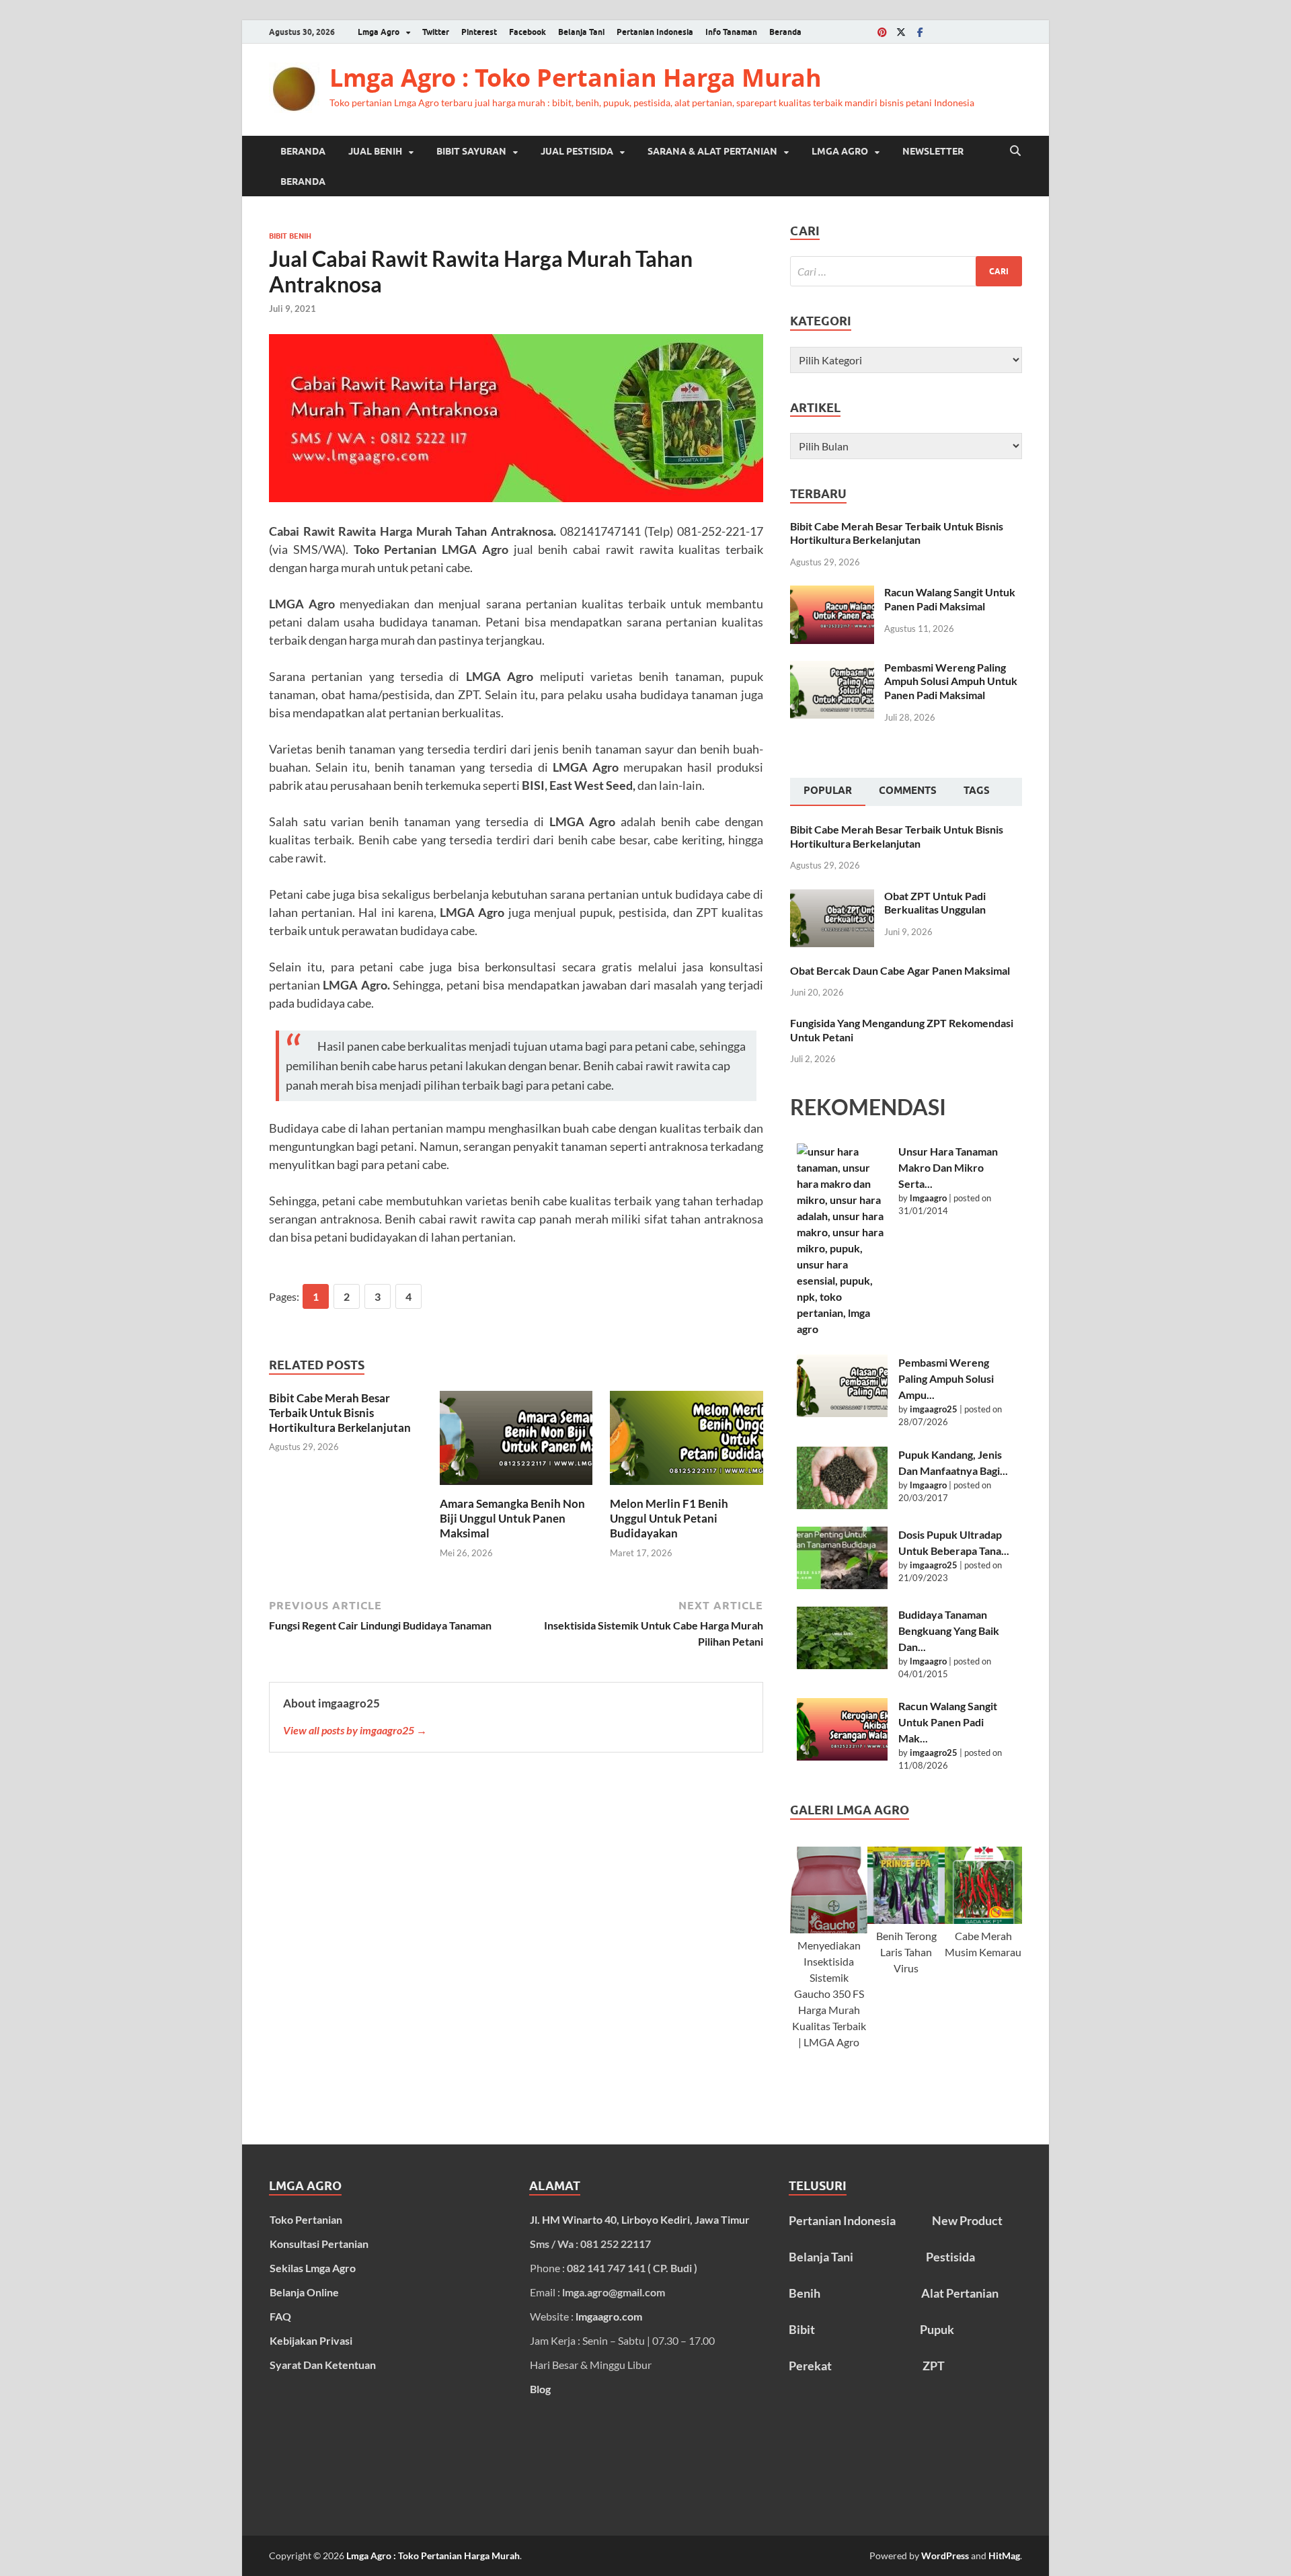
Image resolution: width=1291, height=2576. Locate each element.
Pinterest (479, 32)
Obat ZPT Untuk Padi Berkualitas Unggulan (935, 903)
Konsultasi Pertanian (319, 2244)
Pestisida (950, 2257)
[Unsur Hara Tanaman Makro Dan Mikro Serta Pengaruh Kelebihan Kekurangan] (842, 1240)
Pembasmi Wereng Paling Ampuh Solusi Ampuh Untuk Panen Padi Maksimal (951, 681)
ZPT (934, 2366)
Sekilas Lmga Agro (313, 2268)
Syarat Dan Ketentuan (323, 2365)
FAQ (280, 2316)
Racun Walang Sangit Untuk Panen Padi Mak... (948, 1722)
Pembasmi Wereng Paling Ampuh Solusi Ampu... (946, 1378)
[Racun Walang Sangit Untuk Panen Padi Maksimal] (832, 593)
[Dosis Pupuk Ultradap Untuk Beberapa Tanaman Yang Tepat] (842, 1558)
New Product (967, 2220)
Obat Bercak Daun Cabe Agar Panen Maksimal (900, 970)
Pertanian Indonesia (655, 32)
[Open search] (1015, 151)
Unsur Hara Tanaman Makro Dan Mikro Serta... (948, 1167)
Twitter (436, 32)
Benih (805, 2293)
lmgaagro (928, 1198)
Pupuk (937, 2329)
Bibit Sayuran (471, 151)
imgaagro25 (934, 1409)
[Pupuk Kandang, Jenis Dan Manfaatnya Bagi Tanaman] (842, 1478)
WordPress (945, 2555)
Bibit (802, 2329)
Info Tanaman (731, 32)
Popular (828, 791)
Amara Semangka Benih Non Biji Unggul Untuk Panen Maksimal (512, 1518)
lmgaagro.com (609, 2316)
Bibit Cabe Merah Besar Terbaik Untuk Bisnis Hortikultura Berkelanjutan (340, 1413)
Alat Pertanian (960, 2293)
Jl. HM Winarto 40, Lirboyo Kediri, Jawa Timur (640, 2219)
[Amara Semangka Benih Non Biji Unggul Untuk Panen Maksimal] (516, 1442)
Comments (908, 791)
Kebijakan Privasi (311, 2340)
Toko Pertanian (306, 2219)
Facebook (527, 32)
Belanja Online (304, 2292)
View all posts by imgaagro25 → (355, 1730)
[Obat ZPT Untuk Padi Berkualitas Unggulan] (832, 897)
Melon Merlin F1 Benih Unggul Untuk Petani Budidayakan (669, 1518)
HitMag (1004, 2555)
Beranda (785, 32)
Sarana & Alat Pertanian (712, 151)
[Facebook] (920, 32)
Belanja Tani (581, 32)
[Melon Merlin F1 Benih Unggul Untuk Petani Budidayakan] (687, 1442)
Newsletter (933, 151)
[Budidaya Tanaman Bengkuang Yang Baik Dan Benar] (842, 1638)
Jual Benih (375, 151)
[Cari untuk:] (906, 271)
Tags (977, 791)
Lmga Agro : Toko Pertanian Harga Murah (576, 78)
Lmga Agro (379, 32)
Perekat (810, 2366)
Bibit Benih (290, 236)
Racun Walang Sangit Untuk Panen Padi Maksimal (950, 599)
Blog (540, 2389)
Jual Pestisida (577, 151)
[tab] (828, 792)
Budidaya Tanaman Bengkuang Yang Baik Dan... (949, 1631)
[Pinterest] (882, 32)
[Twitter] (901, 32)
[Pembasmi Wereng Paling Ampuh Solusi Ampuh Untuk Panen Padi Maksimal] (832, 669)
